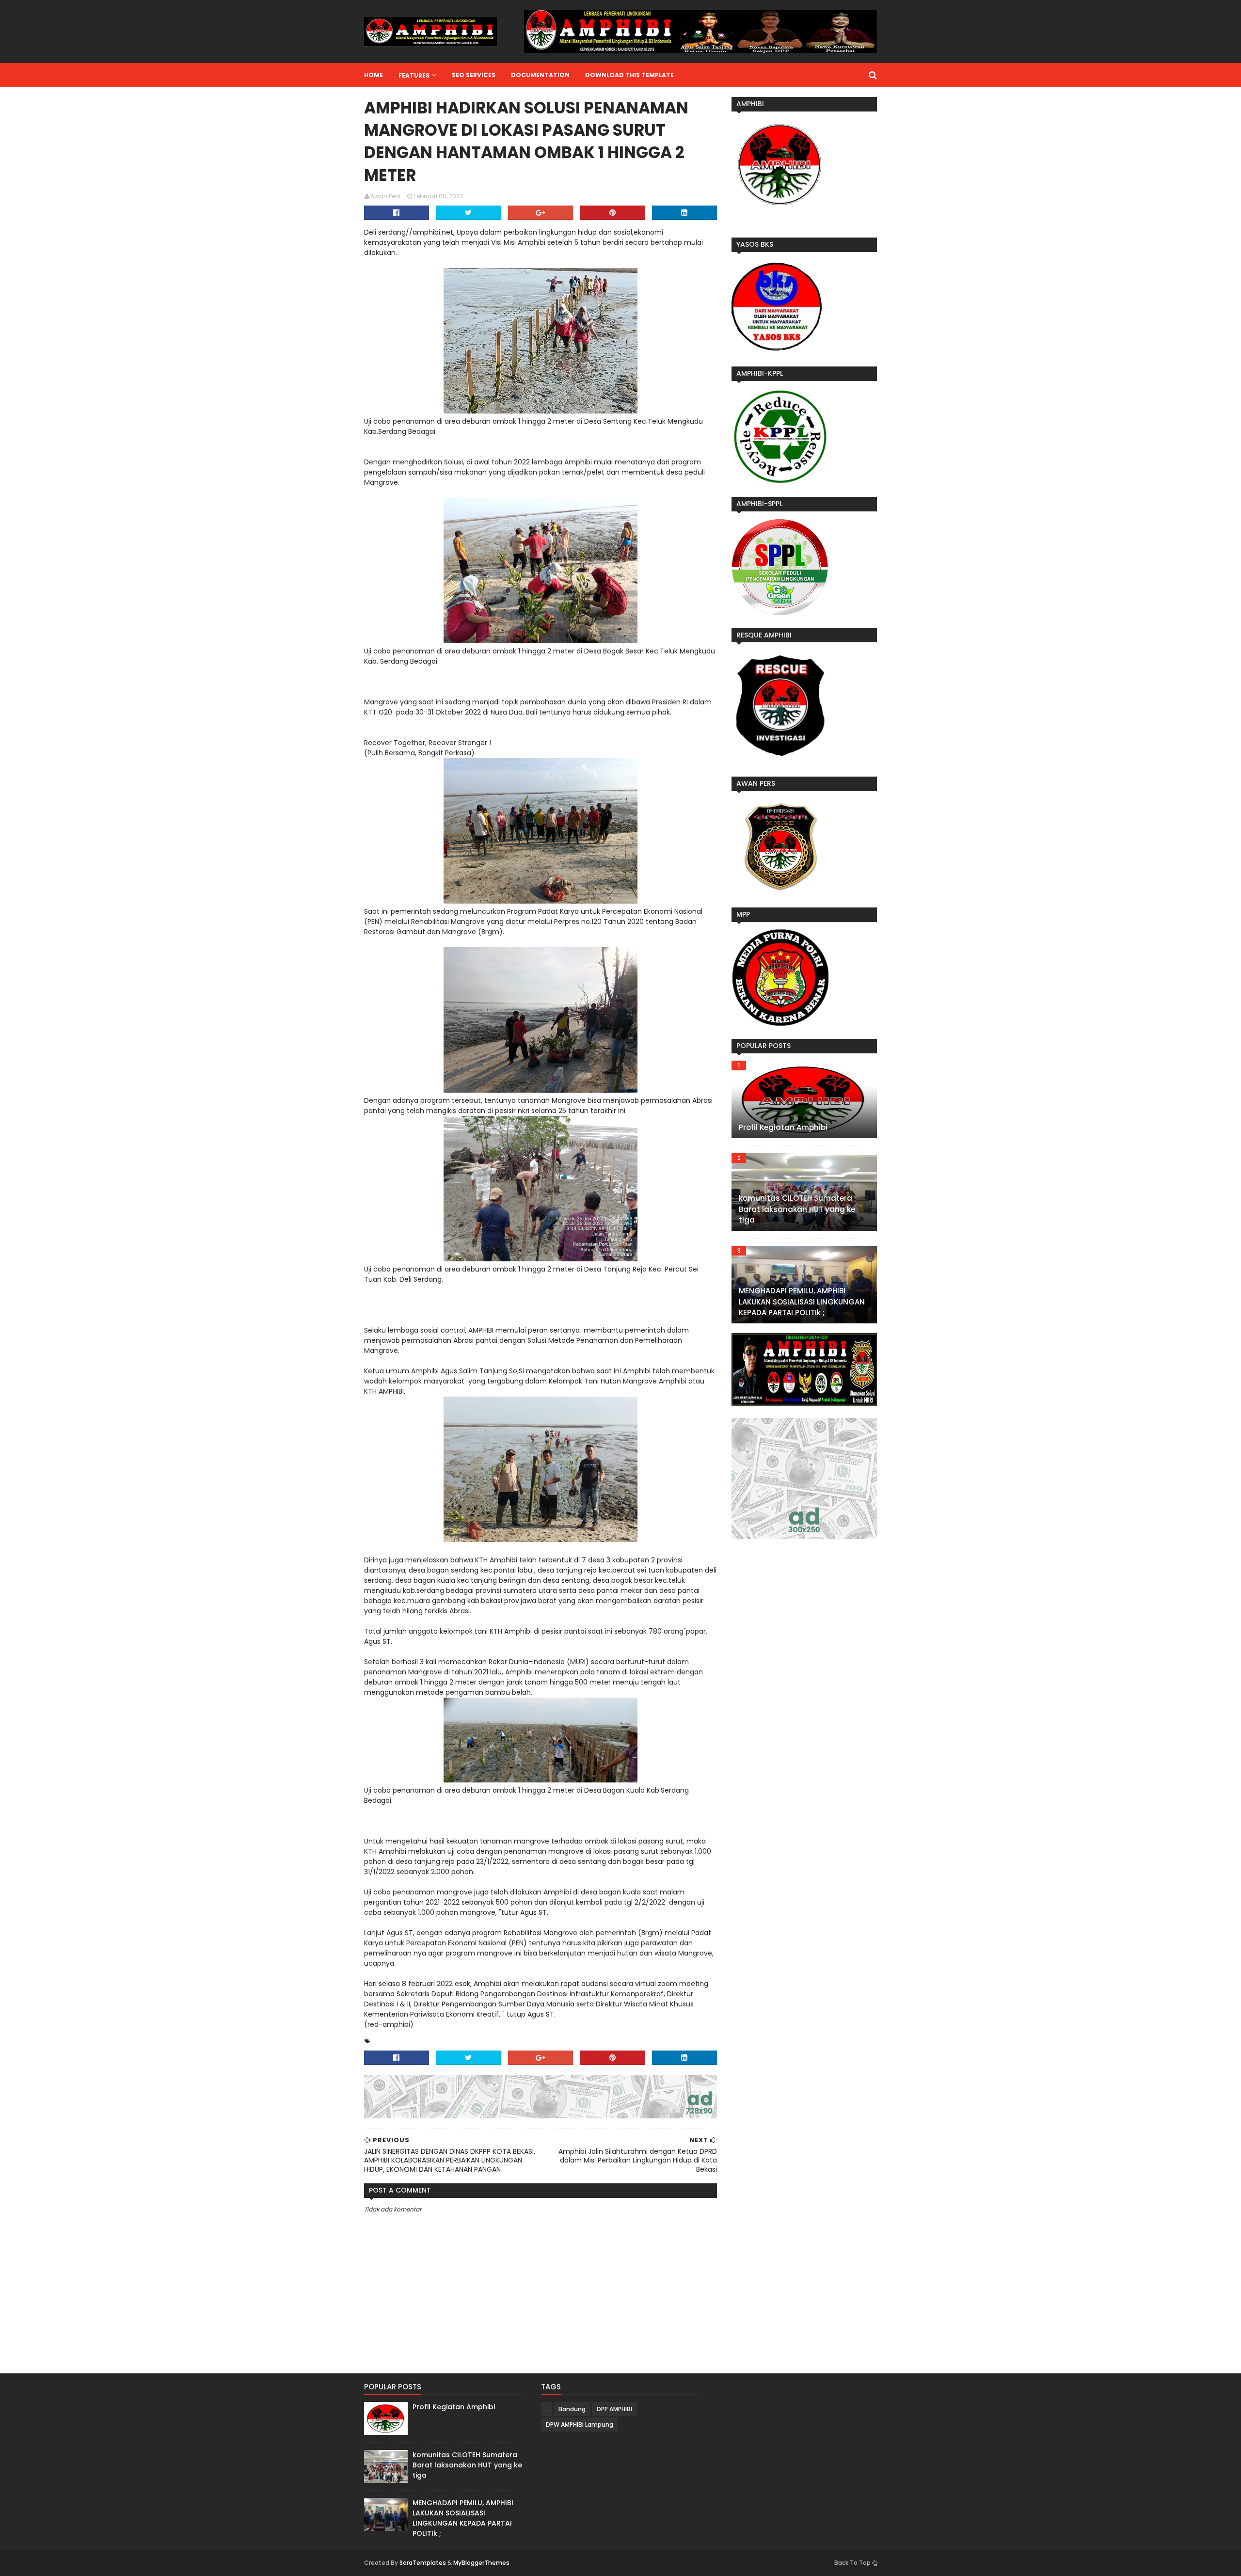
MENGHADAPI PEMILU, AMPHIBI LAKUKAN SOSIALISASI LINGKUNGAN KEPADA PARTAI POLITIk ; (802, 1302)
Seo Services (474, 75)
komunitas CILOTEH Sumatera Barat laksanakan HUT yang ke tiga (797, 1209)
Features (414, 75)
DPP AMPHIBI (614, 2409)
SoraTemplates (423, 2563)
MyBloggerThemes (481, 2563)
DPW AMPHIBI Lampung (580, 2425)
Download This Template (629, 75)
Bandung (572, 2409)
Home (374, 75)
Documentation (540, 75)
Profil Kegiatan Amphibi (783, 1127)
